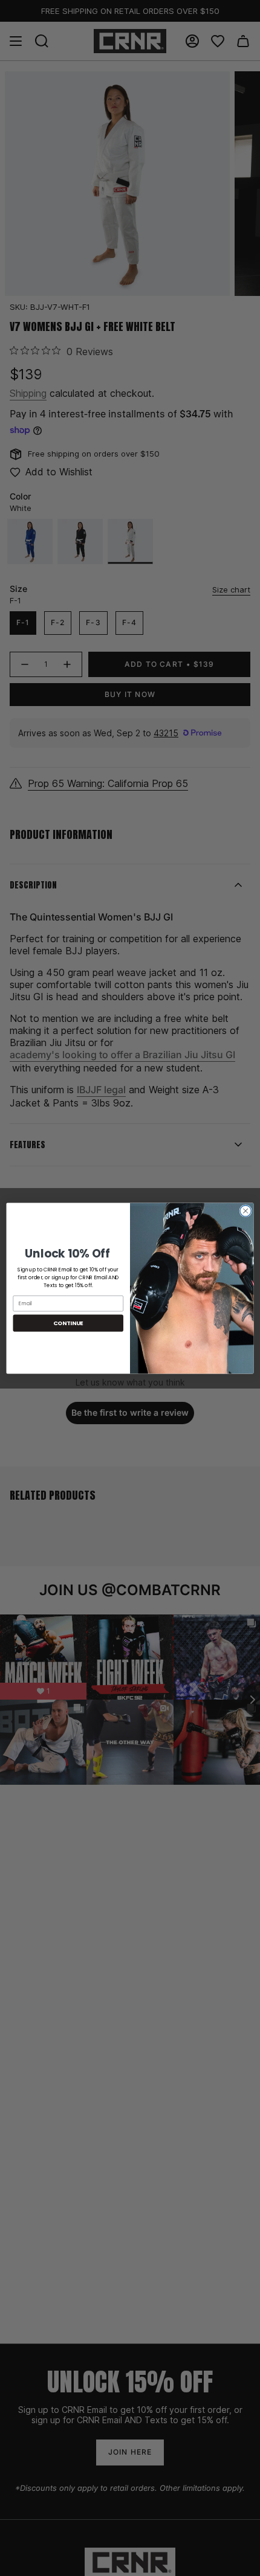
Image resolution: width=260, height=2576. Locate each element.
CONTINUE (68, 1322)
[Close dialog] (245, 1210)
